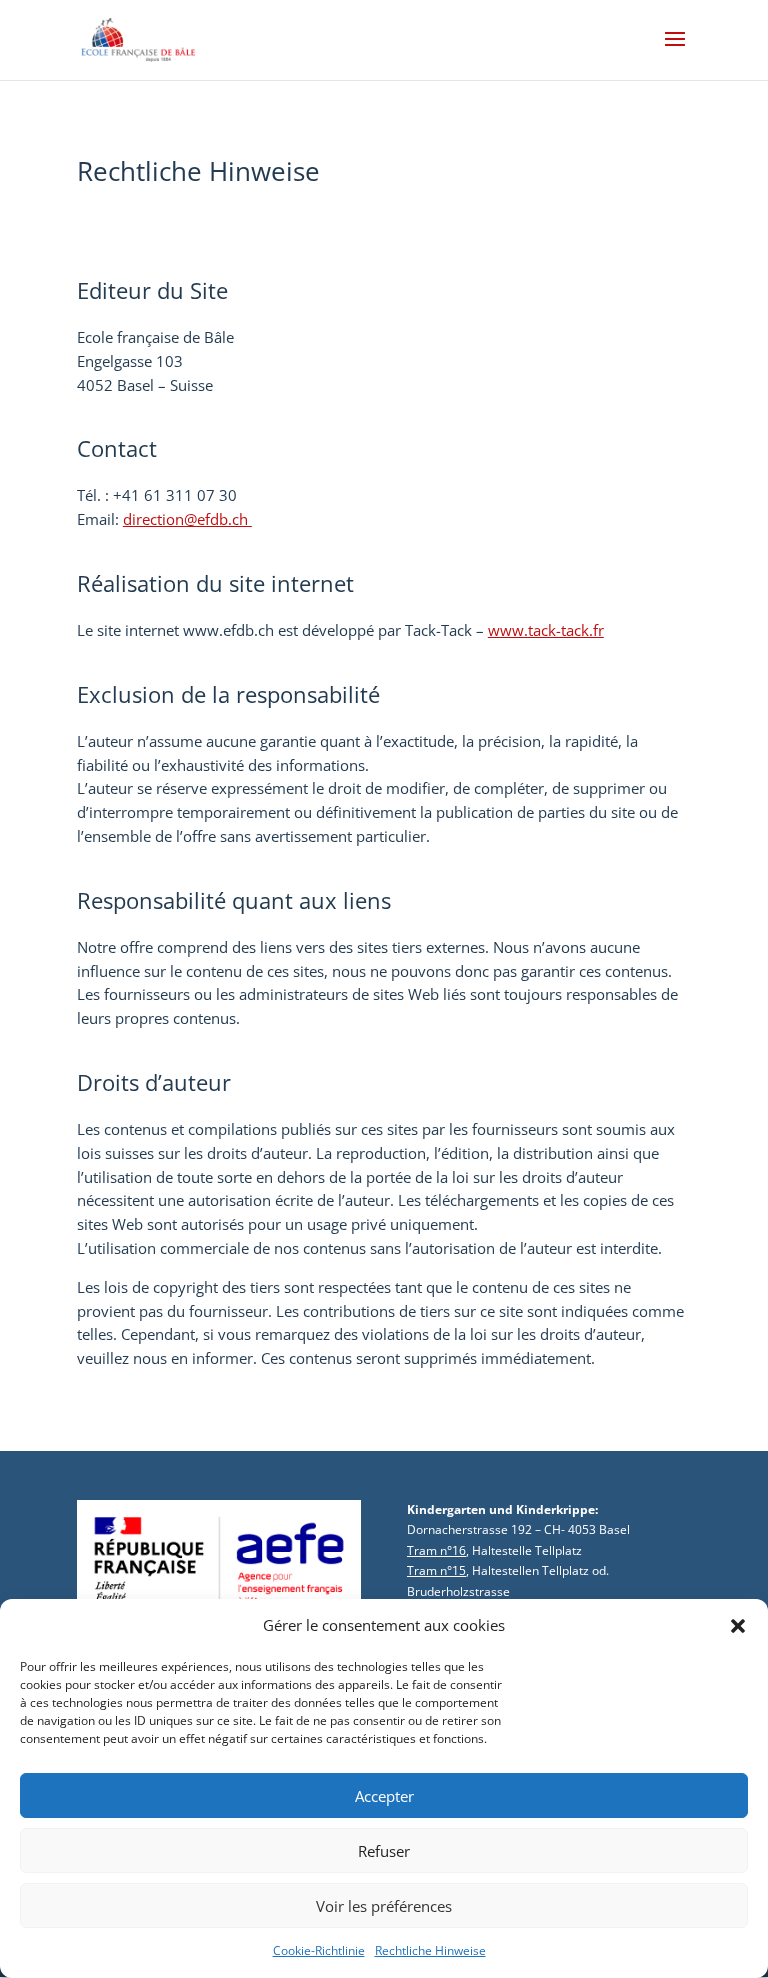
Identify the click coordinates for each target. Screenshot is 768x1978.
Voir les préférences (384, 1906)
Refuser (384, 1851)
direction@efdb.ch (187, 519)
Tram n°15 (436, 1570)
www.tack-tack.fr (546, 630)
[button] (738, 1626)
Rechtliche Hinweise (430, 1950)
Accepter (384, 1796)
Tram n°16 (436, 1550)
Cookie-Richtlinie (319, 1950)
